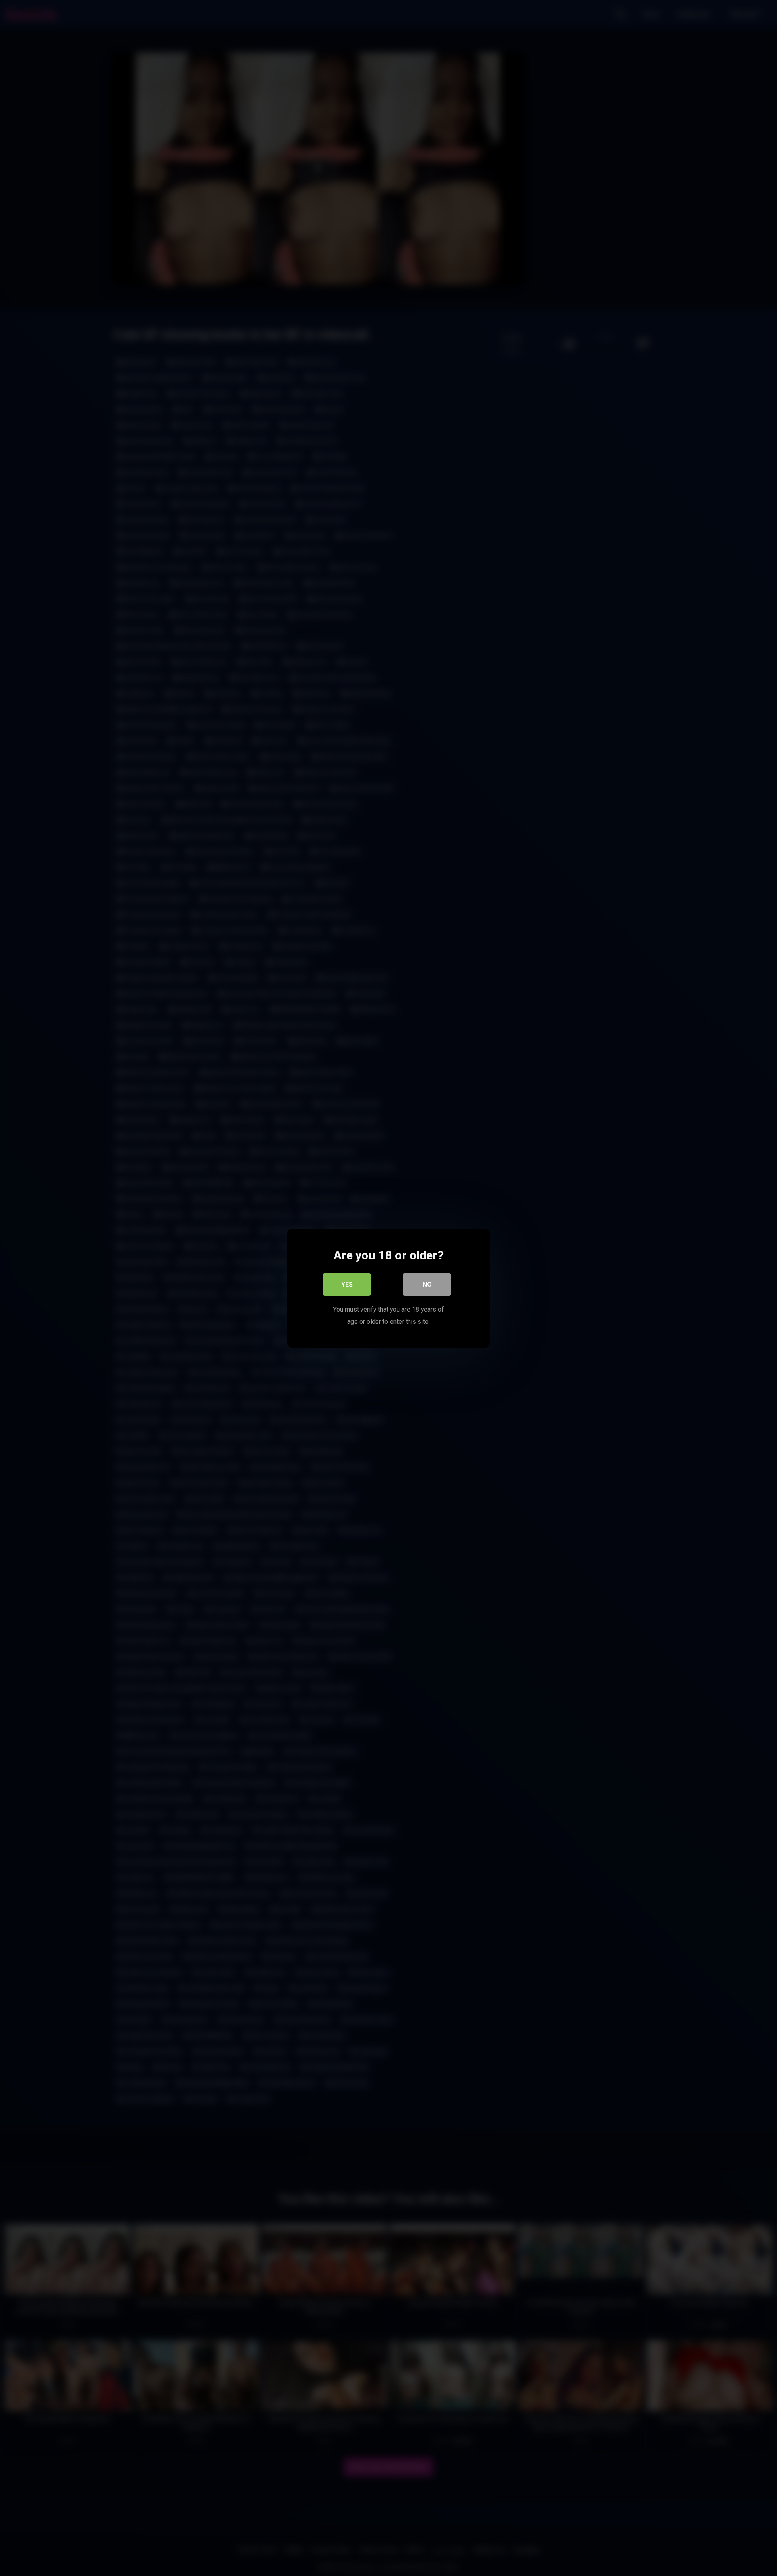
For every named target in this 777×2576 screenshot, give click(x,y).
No (427, 1284)
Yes (347, 1284)
